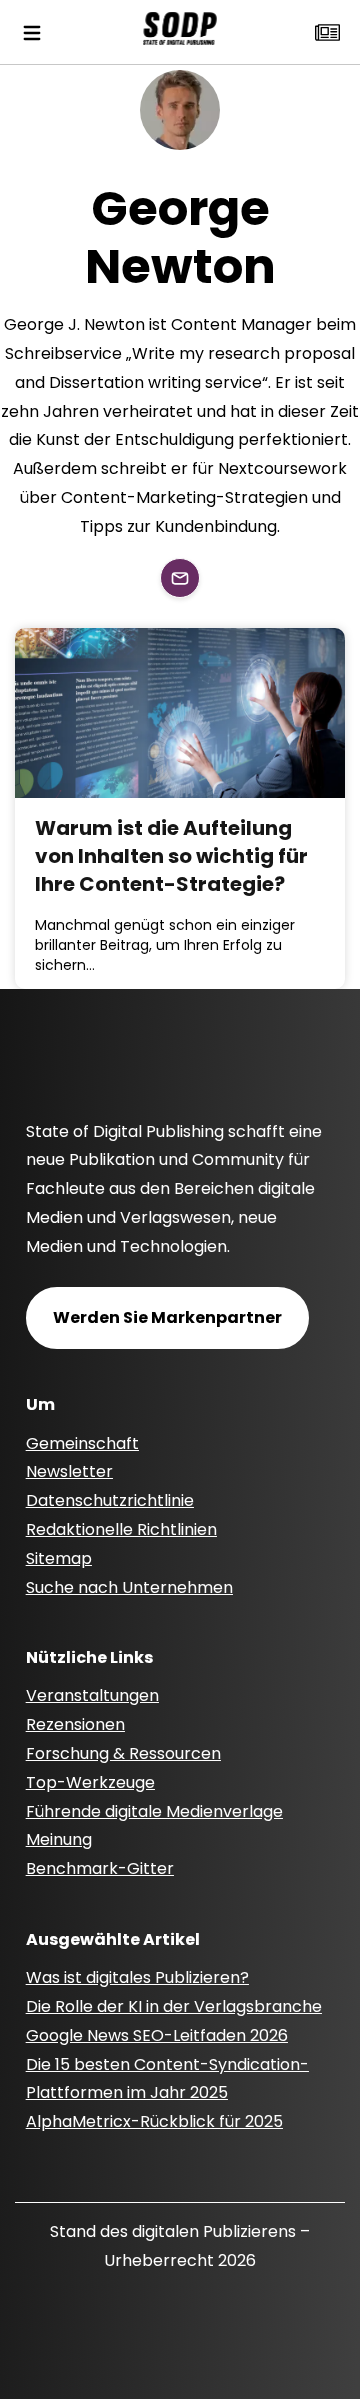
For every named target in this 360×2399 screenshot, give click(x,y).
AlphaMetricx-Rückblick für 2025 (154, 2121)
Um (40, 1404)
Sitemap (59, 1558)
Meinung (59, 1839)
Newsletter (69, 1471)
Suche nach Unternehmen (129, 1587)
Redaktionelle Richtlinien (121, 1529)
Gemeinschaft (82, 1443)
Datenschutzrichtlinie (110, 1500)
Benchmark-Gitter (100, 1868)
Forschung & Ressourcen (123, 1753)
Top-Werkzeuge (90, 1782)
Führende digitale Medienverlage (154, 1811)
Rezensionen (75, 1724)
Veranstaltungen (92, 1695)
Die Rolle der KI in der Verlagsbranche (174, 2006)
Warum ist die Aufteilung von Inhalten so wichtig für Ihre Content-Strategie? (171, 856)
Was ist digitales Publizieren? (137, 1977)
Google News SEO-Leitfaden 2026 (157, 2035)
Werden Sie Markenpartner (167, 1317)
